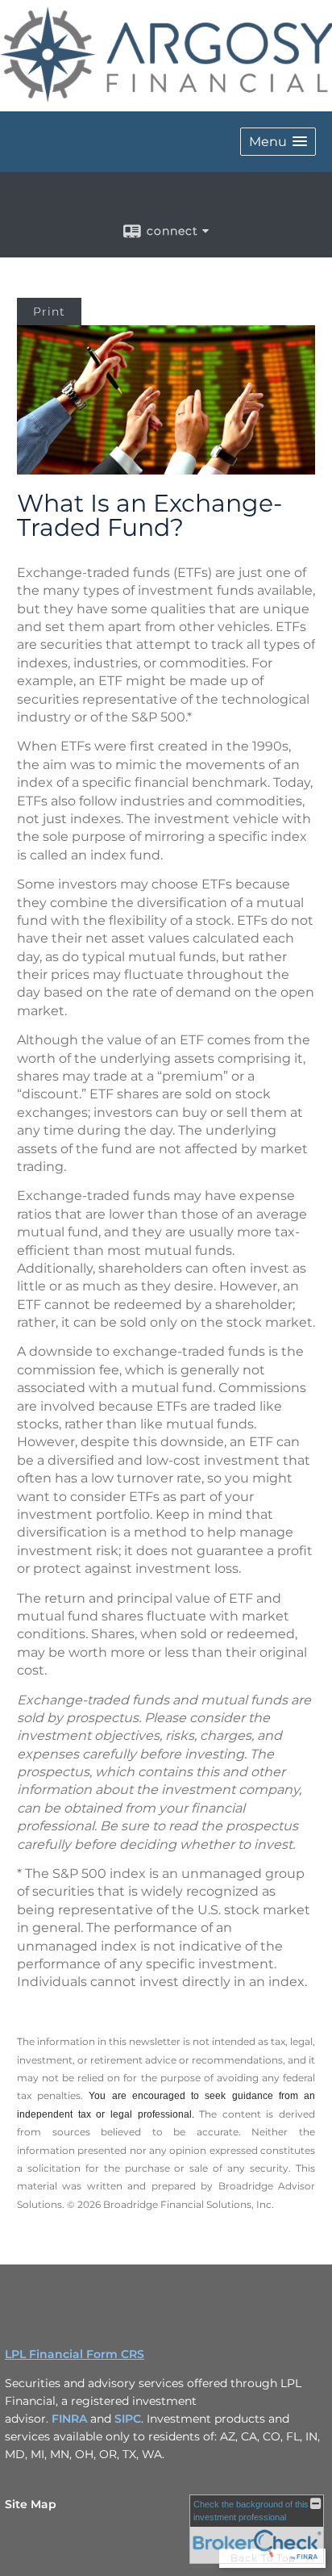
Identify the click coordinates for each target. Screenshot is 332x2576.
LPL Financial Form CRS (75, 2354)
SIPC (128, 2419)
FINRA (69, 2419)
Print (49, 312)
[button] (278, 142)
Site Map (31, 2504)
